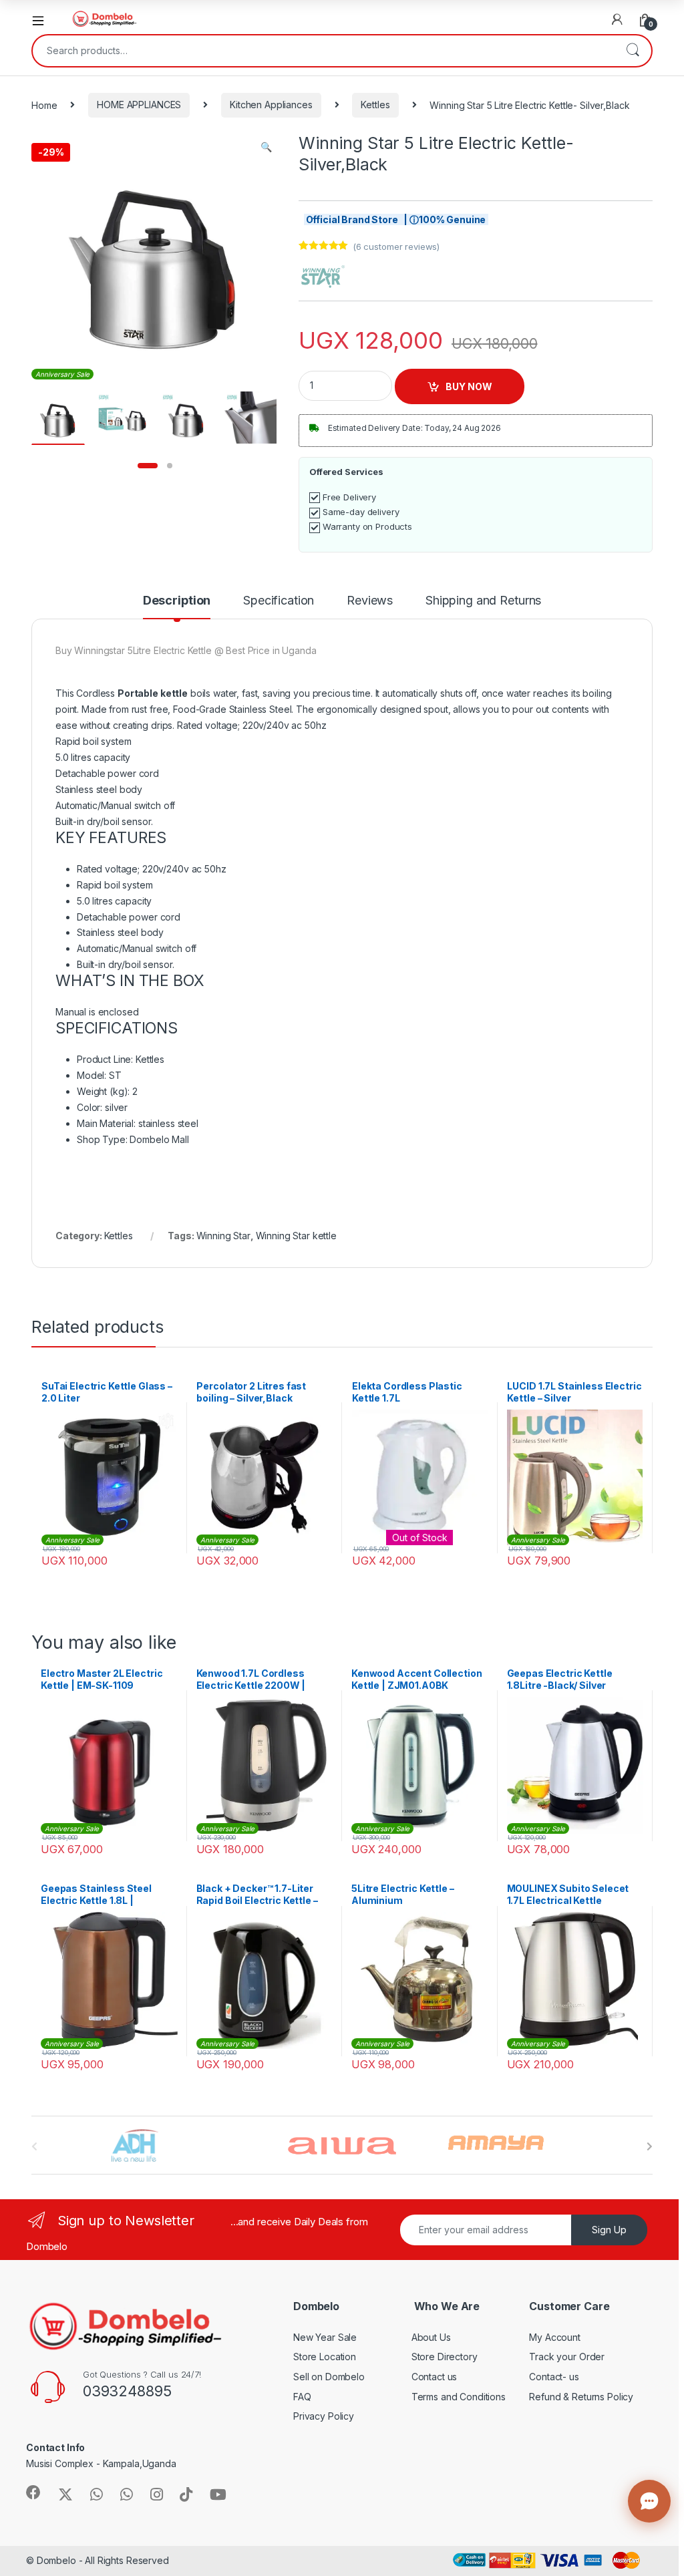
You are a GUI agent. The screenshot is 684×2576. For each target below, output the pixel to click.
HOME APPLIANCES (139, 105)
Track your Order (567, 2357)
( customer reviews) (396, 247)
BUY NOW (469, 386)
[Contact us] (649, 2501)
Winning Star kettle (296, 1236)
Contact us (435, 2377)
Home (44, 105)
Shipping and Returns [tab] (483, 601)
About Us (431, 2337)
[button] (266, 147)
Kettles (375, 105)
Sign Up (609, 2230)
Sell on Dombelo (329, 2377)
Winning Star (223, 1236)
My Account (555, 2337)
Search (633, 51)
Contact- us (554, 2377)
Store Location (325, 2357)
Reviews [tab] (370, 601)
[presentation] (650, 2146)
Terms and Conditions (459, 2397)
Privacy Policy (324, 2416)
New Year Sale (325, 2337)
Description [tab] (177, 601)
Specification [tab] (279, 601)
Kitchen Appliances (271, 105)
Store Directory (445, 2357)
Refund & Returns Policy (581, 2397)
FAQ (302, 2397)
